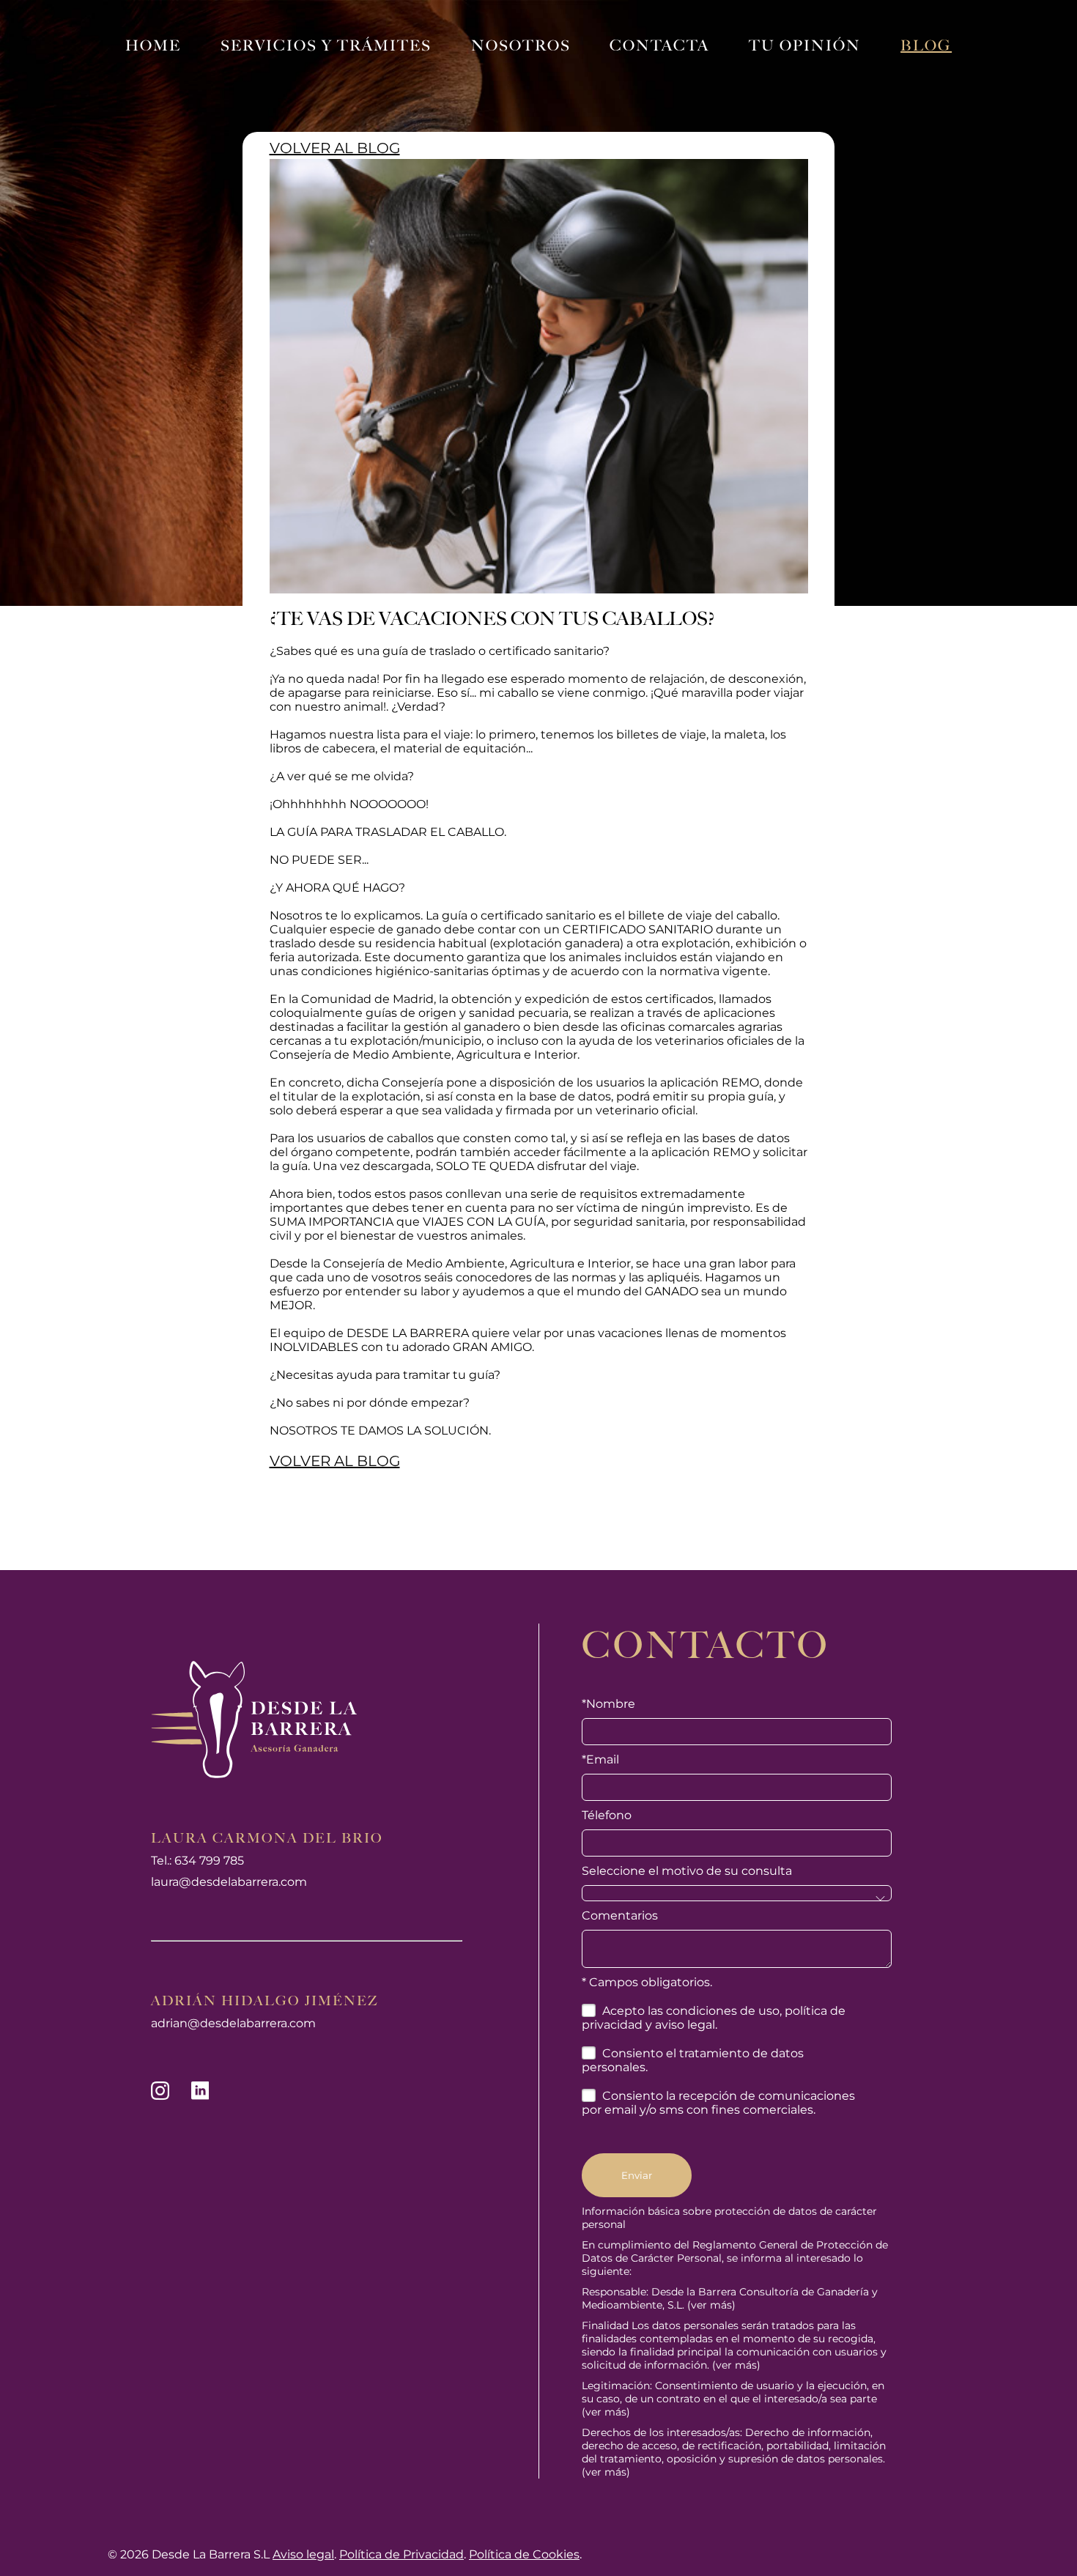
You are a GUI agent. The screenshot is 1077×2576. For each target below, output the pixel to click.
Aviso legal (303, 2554)
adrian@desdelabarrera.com (233, 2023)
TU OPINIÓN (805, 45)
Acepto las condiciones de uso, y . (714, 2018)
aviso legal (685, 2025)
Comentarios (620, 1916)
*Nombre (608, 1704)
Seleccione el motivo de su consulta (687, 1871)
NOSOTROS (521, 45)
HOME (153, 45)
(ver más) (711, 2305)
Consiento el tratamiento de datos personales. (693, 2060)
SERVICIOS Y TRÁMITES (326, 45)
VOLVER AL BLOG (335, 148)
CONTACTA (659, 45)
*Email (600, 1759)
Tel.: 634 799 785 (197, 1861)
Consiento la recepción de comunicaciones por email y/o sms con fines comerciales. (718, 2103)
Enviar (637, 2175)
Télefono (607, 1815)
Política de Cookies (524, 2554)
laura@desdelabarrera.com (229, 1882)
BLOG (926, 45)
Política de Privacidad (401, 2554)
